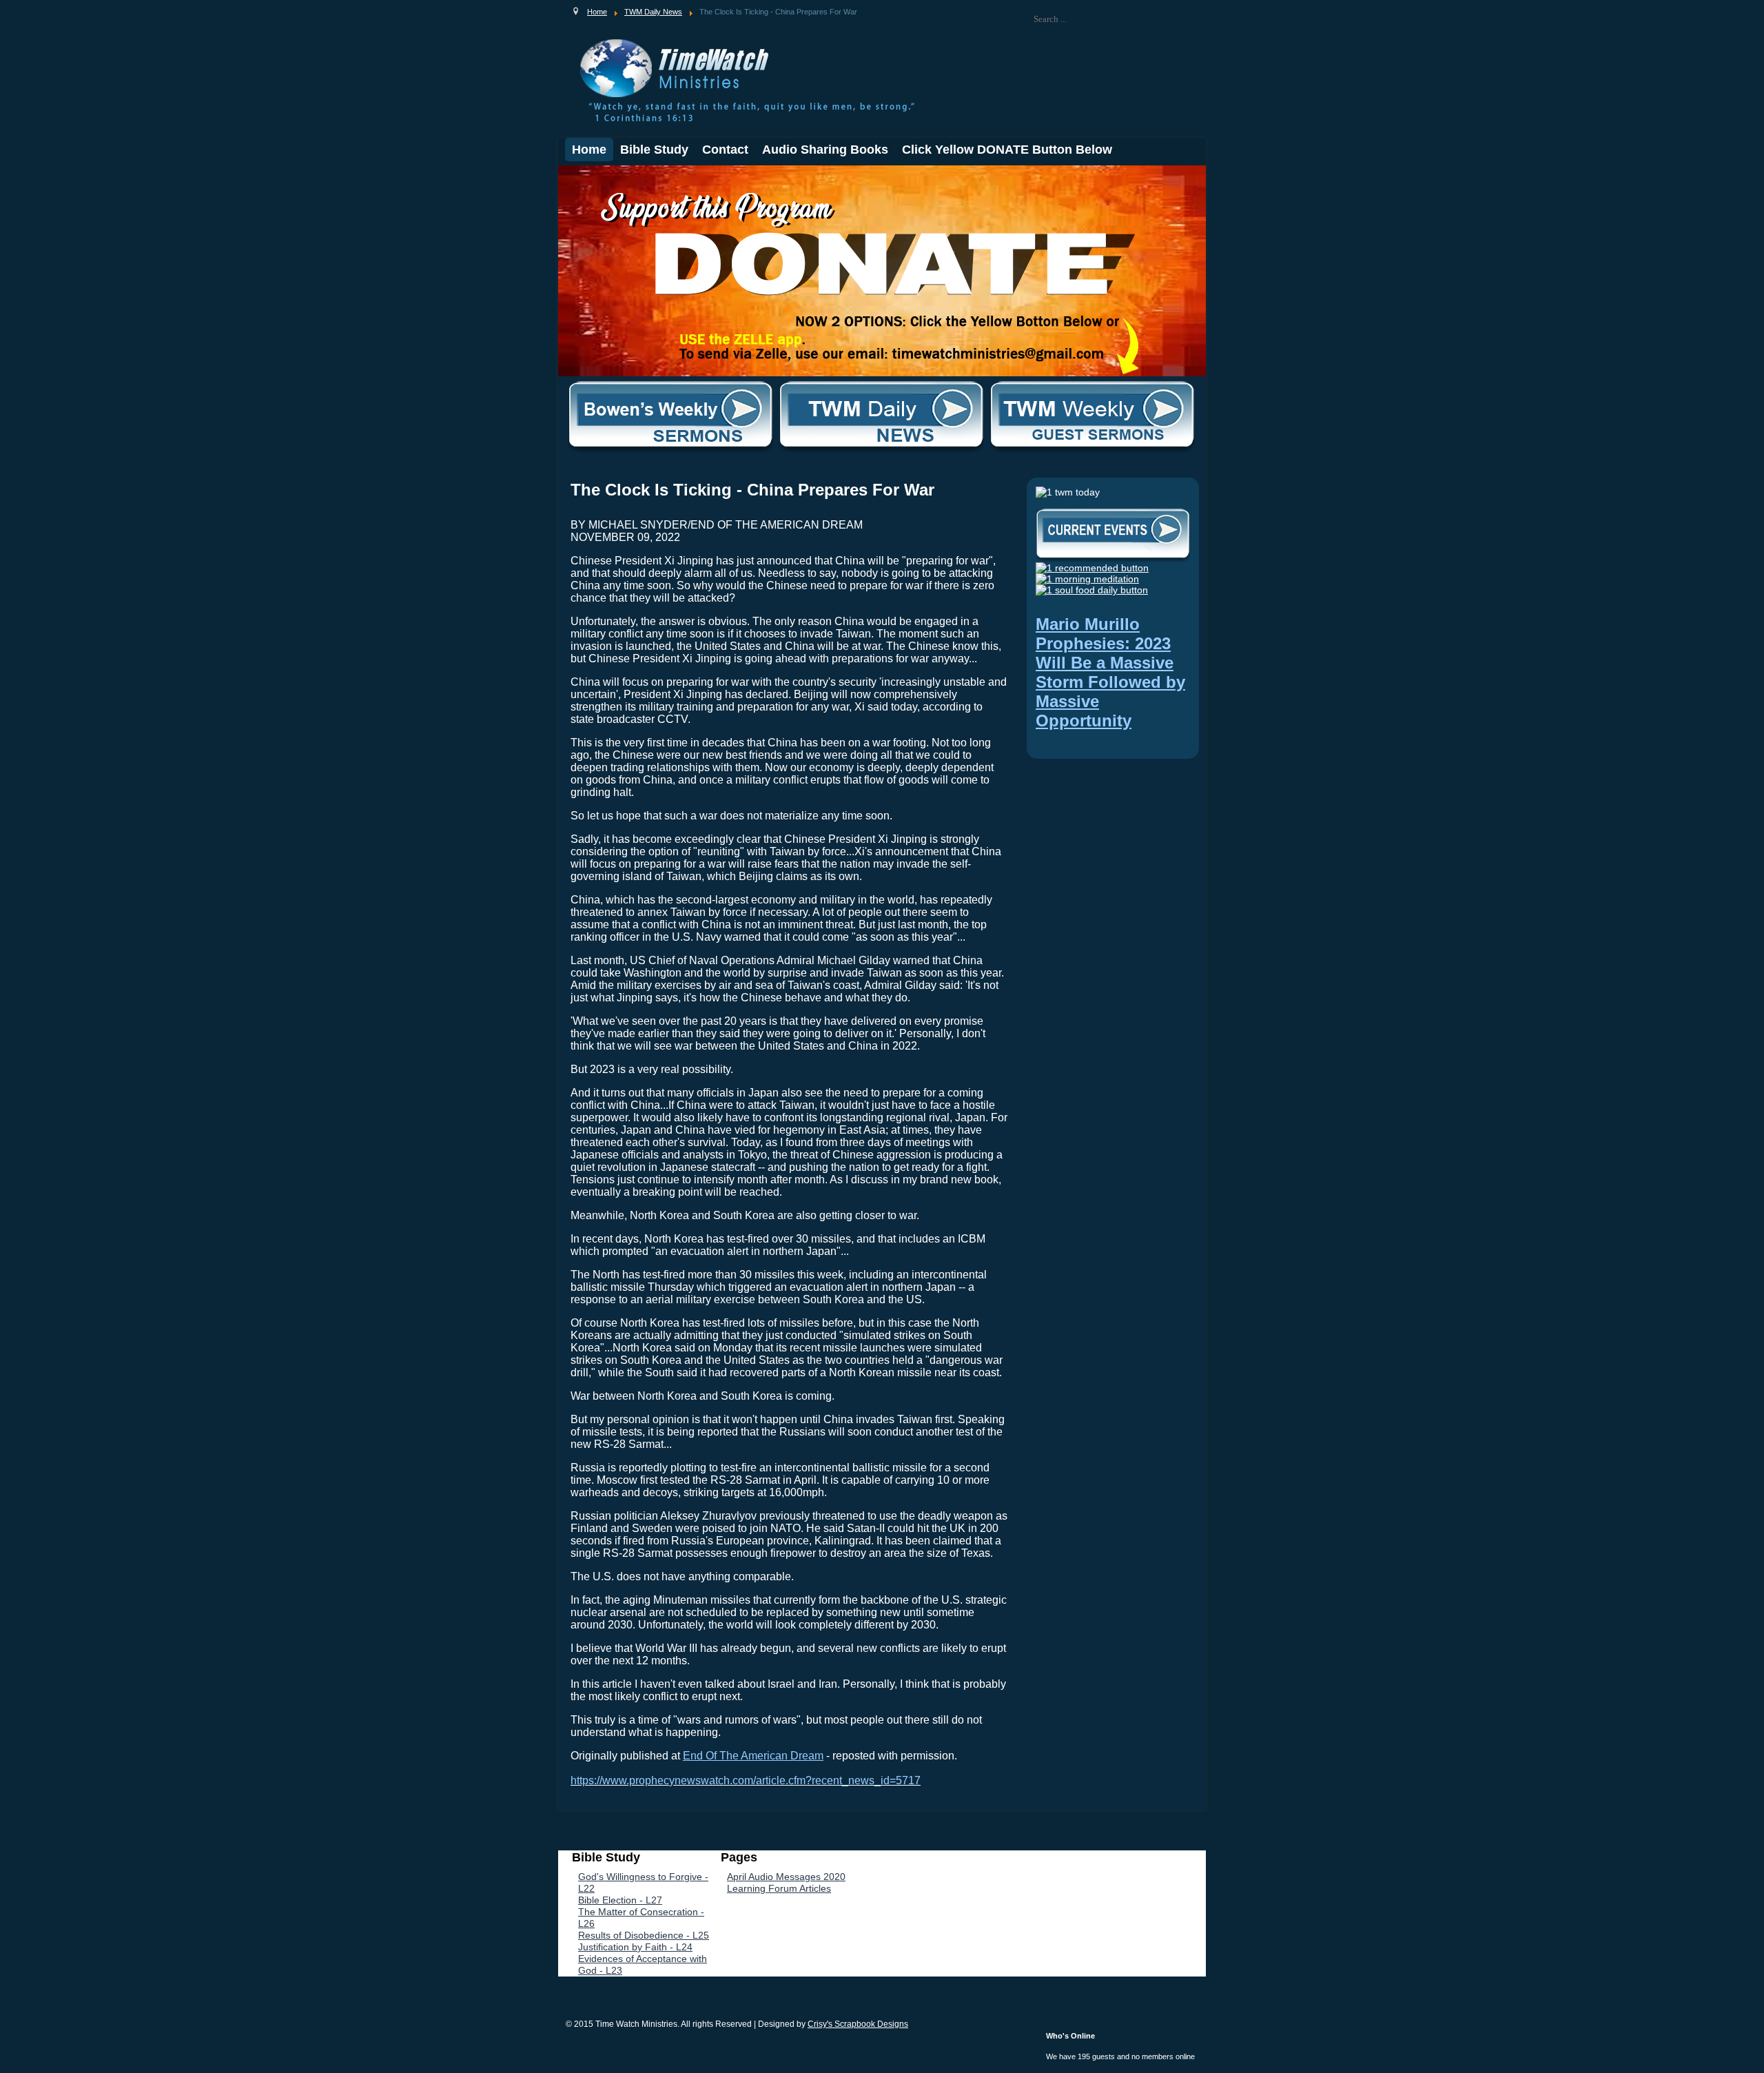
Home (589, 150)
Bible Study (654, 150)
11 (671, 177)
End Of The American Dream (753, 1756)
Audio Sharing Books (825, 150)
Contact (725, 150)
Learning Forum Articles (779, 1888)
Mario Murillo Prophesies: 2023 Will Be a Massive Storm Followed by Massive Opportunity (1110, 672)
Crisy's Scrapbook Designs (858, 2024)
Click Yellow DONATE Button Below (1007, 150)
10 (661, 177)
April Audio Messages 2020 (786, 1877)
